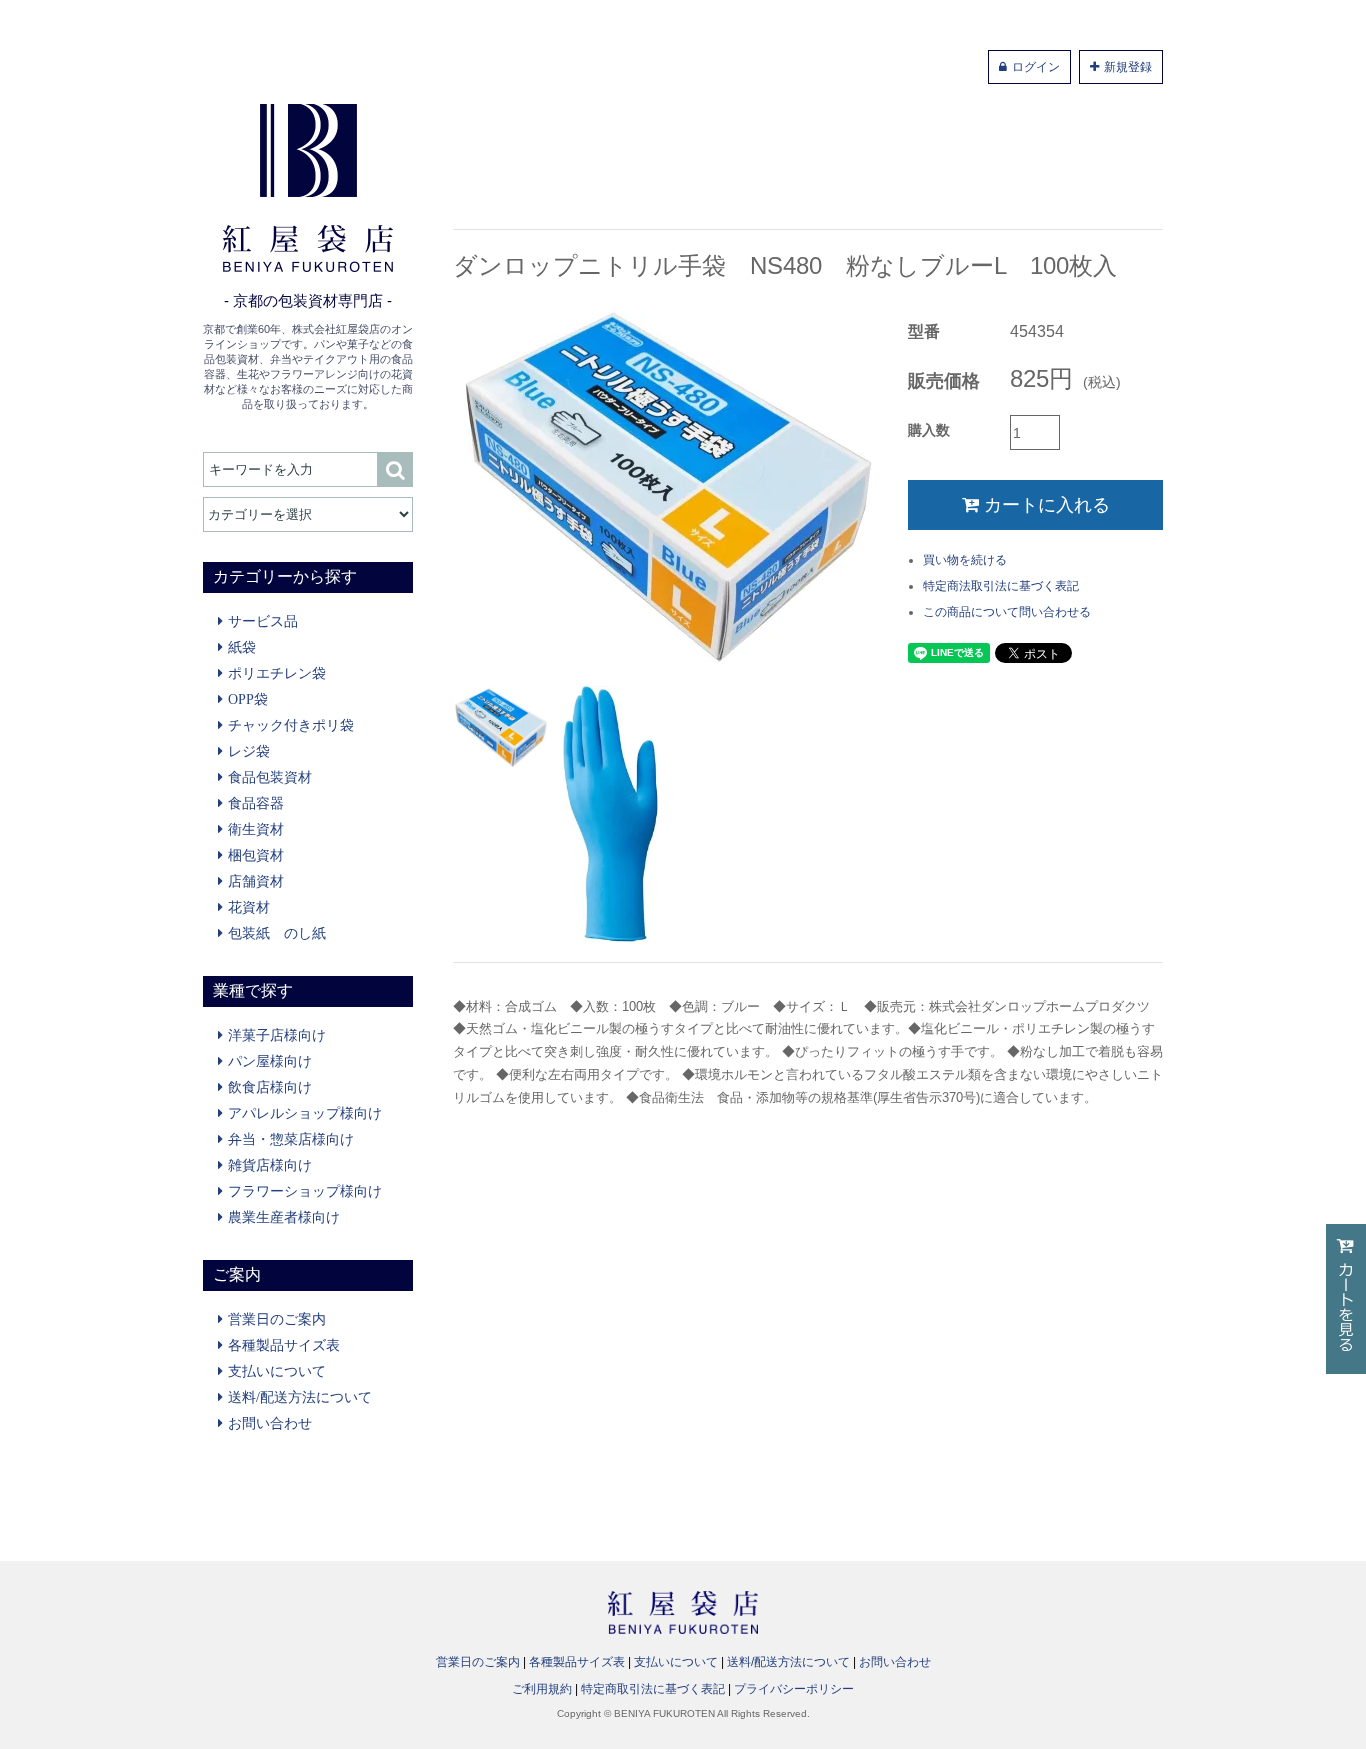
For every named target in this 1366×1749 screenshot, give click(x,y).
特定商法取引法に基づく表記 (1001, 586)
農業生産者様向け (284, 1217)
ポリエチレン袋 (277, 673)
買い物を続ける (965, 560)
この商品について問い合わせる (1007, 612)
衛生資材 (256, 829)
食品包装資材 (270, 777)
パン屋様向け (270, 1061)
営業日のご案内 (277, 1319)
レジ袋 (249, 751)
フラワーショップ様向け (305, 1191)
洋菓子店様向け (277, 1035)
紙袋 (242, 647)
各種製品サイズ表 (284, 1345)
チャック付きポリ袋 (291, 725)
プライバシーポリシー (794, 1689)
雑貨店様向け (270, 1165)
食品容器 (256, 803)
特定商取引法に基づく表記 (653, 1689)
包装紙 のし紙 (277, 933)
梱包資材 (256, 855)
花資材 (249, 907)
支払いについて (277, 1371)
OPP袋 (248, 699)
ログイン (1036, 67)
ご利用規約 (542, 1689)
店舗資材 (256, 881)
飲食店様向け (270, 1087)
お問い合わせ (270, 1423)
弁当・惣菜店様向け (291, 1139)
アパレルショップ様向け (305, 1113)
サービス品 (263, 621)
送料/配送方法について (300, 1397)
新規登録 (1128, 67)
